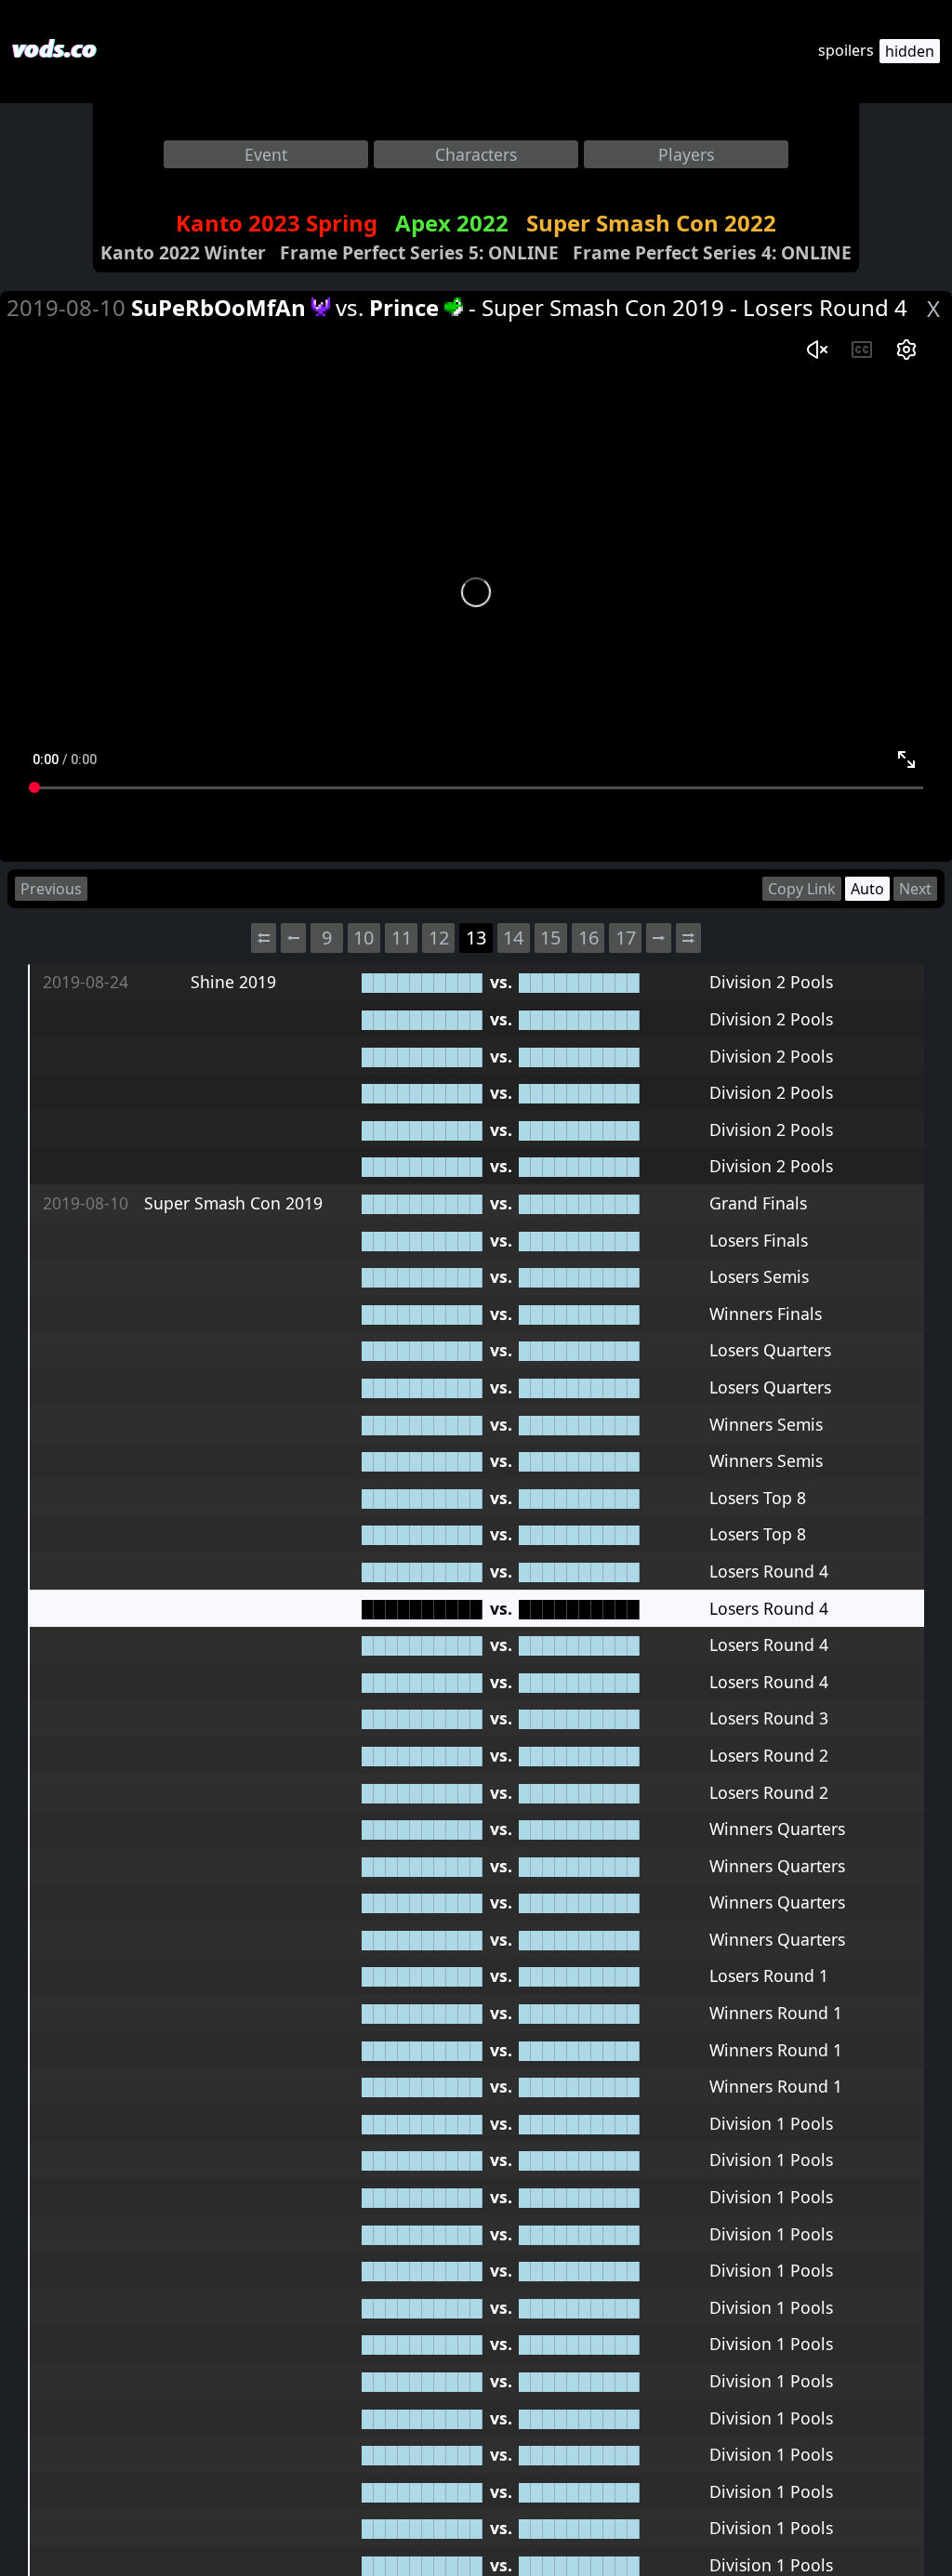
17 (626, 938)
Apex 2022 (452, 223)
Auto (867, 889)
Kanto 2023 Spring (277, 223)
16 (588, 938)
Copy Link (802, 889)
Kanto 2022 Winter (183, 252)
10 (364, 938)
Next (915, 889)
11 (402, 938)
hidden (910, 51)
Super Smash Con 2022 (651, 223)
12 (439, 938)
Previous (51, 889)
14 (513, 938)
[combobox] (266, 154)
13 (476, 938)
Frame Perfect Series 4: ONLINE (712, 252)
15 (550, 938)
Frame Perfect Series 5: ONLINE (419, 252)
